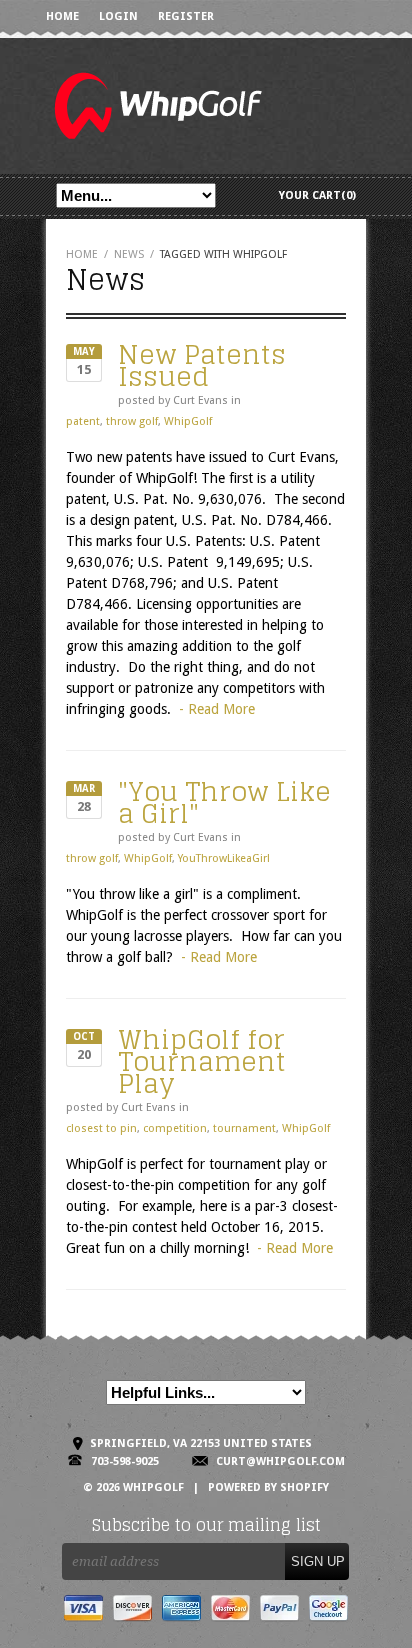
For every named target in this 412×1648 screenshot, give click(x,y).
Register (186, 16)
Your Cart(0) (317, 195)
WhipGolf (188, 421)
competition (175, 1128)
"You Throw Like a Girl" (224, 802)
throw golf (132, 421)
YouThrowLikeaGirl (224, 858)
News (129, 254)
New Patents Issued (202, 365)
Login (118, 16)
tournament (244, 1128)
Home (62, 16)
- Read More (217, 709)
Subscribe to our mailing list (206, 1525)
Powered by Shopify (268, 1487)
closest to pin (101, 1128)
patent (83, 421)
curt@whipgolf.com (280, 1461)
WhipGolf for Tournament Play (202, 1061)
